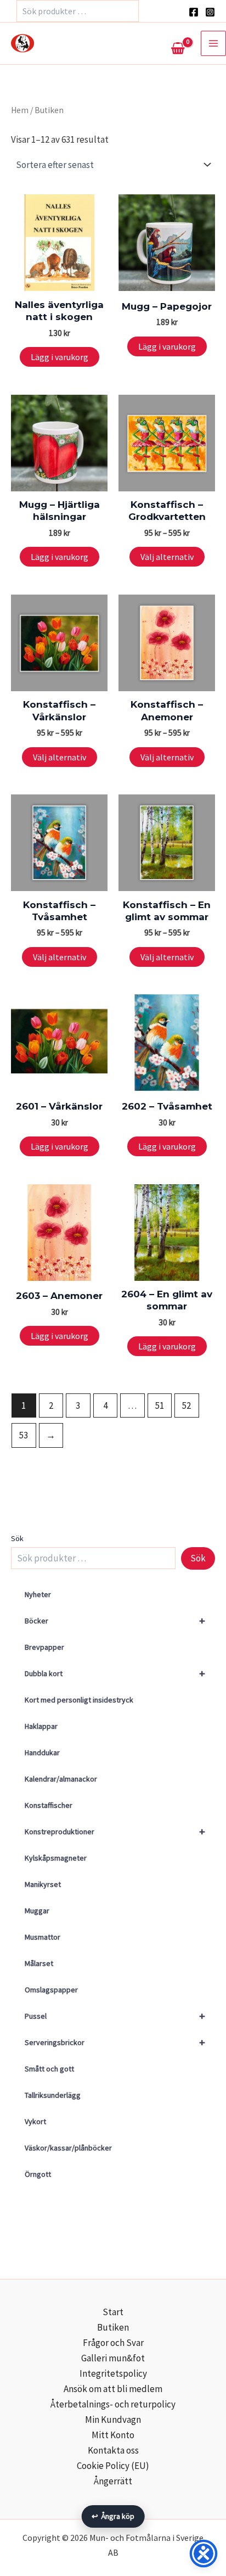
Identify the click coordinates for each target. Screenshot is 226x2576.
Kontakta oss (113, 2450)
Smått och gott (49, 2069)
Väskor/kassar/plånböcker (68, 2148)
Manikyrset (43, 1884)
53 (24, 1435)
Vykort (35, 2121)
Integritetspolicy (113, 2373)
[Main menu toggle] (213, 43)
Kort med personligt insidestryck (79, 1700)
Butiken (113, 2327)
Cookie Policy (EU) (113, 2466)
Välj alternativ (167, 557)
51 (160, 1405)
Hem (20, 110)
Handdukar (42, 1752)
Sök (17, 1538)
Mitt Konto (113, 2435)
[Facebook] (194, 12)
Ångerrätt (113, 2481)
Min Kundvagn (113, 2420)
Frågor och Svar (113, 2343)
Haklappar (41, 1726)
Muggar (37, 1911)
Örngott (38, 2174)
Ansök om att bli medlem (113, 2389)
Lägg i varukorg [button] (60, 357)
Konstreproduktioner (115, 1831)
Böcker (115, 1620)
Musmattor (43, 1937)
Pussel (115, 2016)
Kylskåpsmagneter (56, 1858)
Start (113, 2312)
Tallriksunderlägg (53, 2095)
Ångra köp (113, 2516)
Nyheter (38, 1594)
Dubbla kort (115, 1673)
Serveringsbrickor (115, 2042)
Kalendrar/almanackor (61, 1779)
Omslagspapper (51, 1990)
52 (187, 1405)
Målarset (39, 1963)
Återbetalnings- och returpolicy (113, 2404)
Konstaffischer (49, 1805)
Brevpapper (44, 1647)
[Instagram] (210, 12)
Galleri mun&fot (113, 2358)
